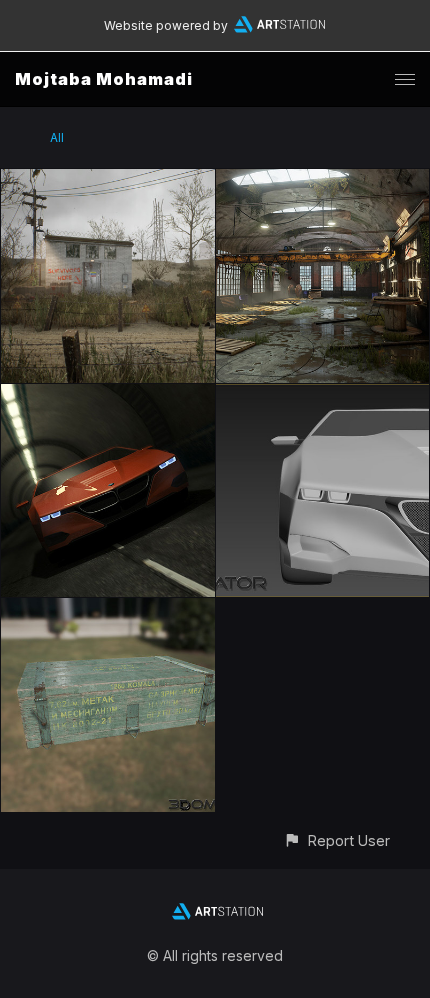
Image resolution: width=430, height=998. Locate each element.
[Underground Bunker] (108, 180)
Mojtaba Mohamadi (104, 79)
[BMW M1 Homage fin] (108, 395)
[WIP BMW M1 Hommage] (323, 395)
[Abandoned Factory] (323, 180)
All (57, 137)
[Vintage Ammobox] (108, 609)
